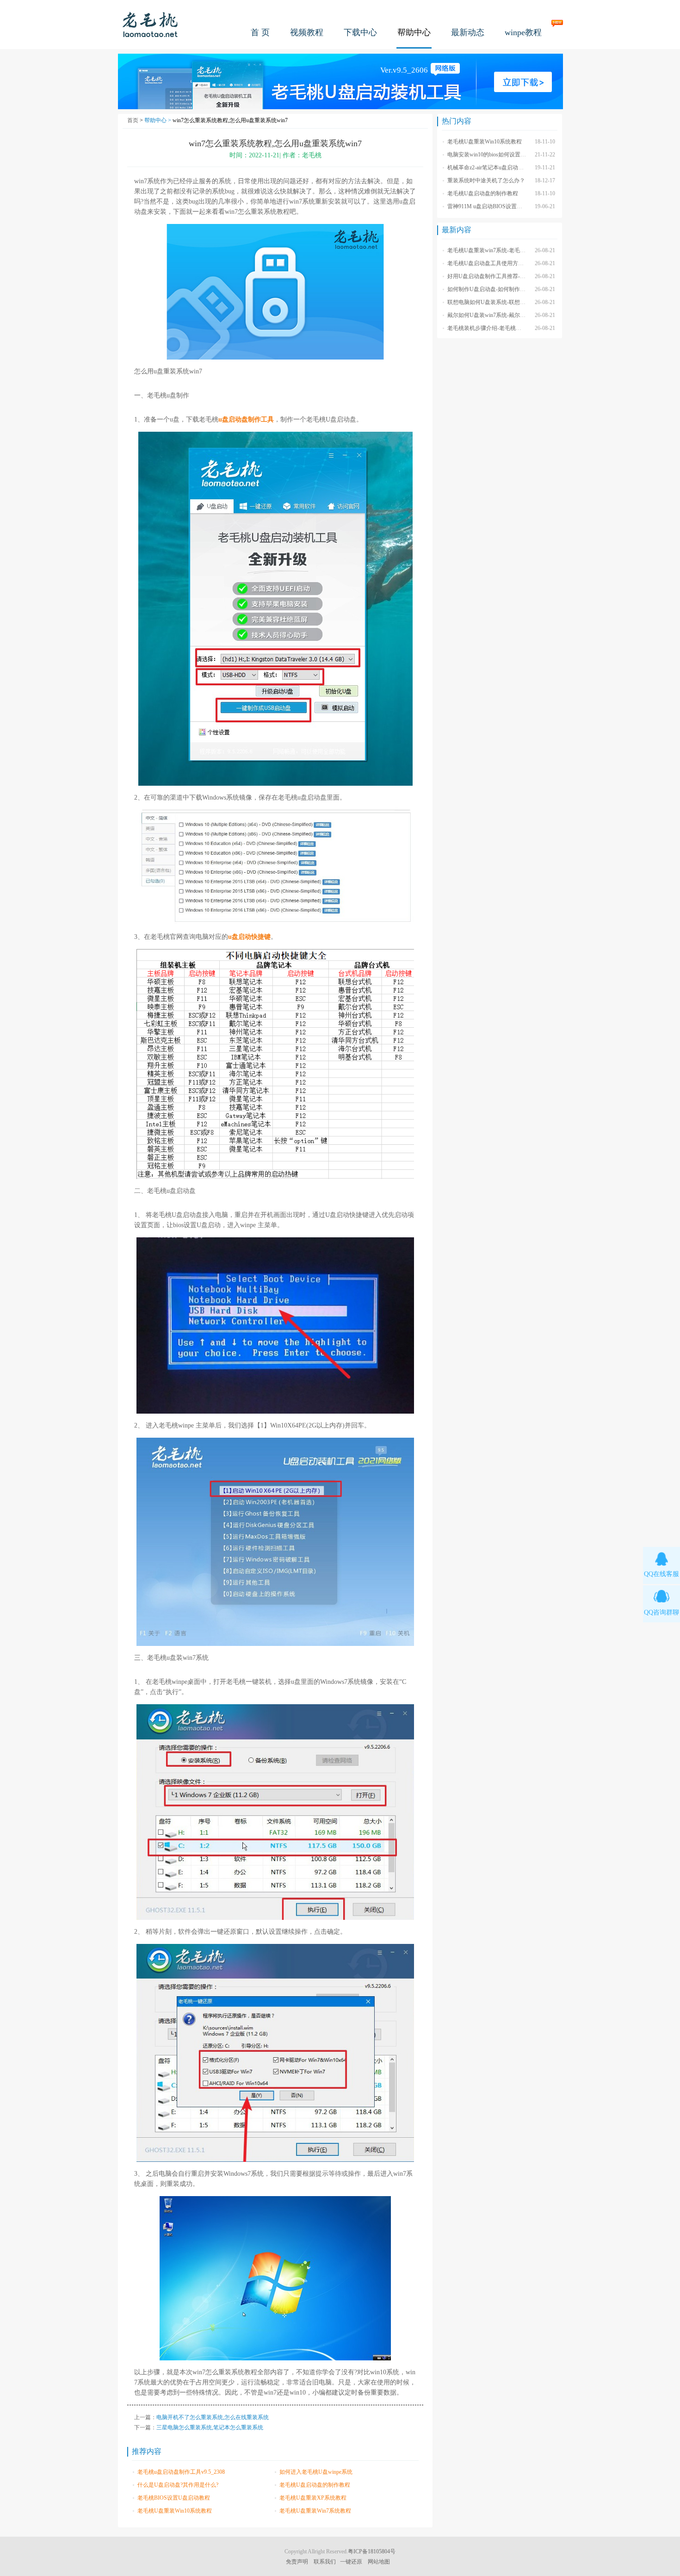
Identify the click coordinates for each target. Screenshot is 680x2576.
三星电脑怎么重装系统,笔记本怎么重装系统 (210, 2427)
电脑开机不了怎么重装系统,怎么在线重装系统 (213, 2417)
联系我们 (325, 2562)
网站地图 (379, 2562)
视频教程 (307, 32)
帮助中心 (414, 32)
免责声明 (297, 2562)
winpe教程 (523, 32)
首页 (133, 120)
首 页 (260, 32)
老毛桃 (150, 24)
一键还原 (351, 2562)
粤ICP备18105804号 (372, 2551)
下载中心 (360, 32)
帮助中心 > (158, 120)
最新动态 (468, 32)
